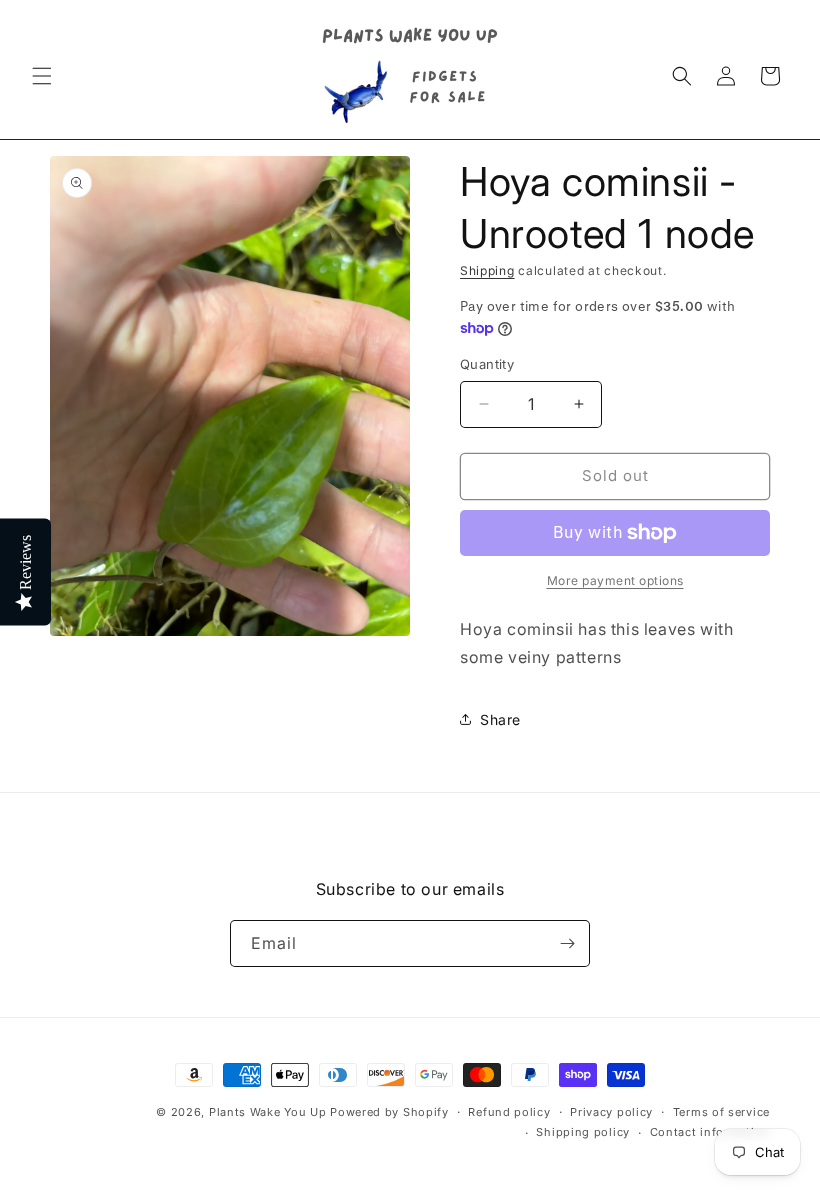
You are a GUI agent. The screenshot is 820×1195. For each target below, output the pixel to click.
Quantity (487, 364)
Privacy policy (611, 1112)
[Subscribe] (567, 943)
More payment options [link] (615, 580)
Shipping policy (583, 1132)
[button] (42, 76)
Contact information (710, 1132)
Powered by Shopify (389, 1112)
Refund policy (509, 1112)
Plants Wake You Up (268, 1112)
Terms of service (721, 1112)
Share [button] (500, 719)
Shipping (487, 270)
